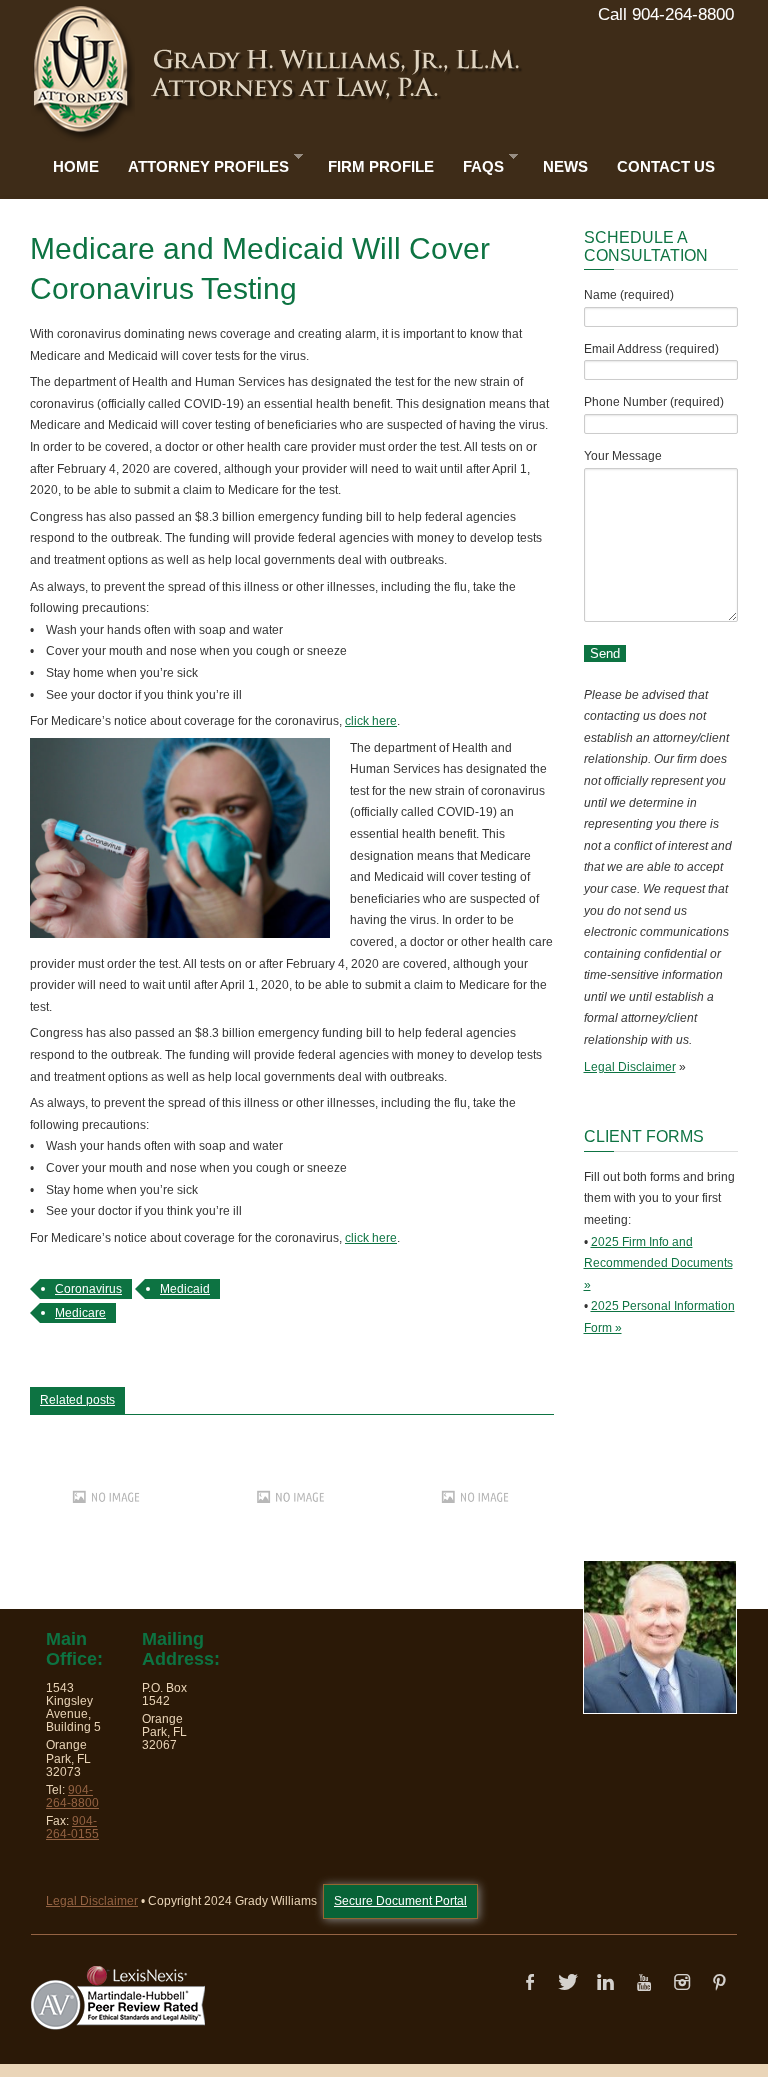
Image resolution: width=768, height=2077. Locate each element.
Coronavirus (88, 1289)
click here (371, 721)
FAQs (478, 163)
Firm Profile (381, 166)
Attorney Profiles (203, 163)
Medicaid (185, 1289)
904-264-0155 (72, 1827)
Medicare (80, 1313)
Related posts (77, 1400)
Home (76, 166)
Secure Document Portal (400, 1901)
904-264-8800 (72, 1796)
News (565, 166)
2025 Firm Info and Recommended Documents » (658, 1263)
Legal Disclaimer (630, 1067)
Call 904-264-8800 (666, 14)
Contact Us (666, 166)
